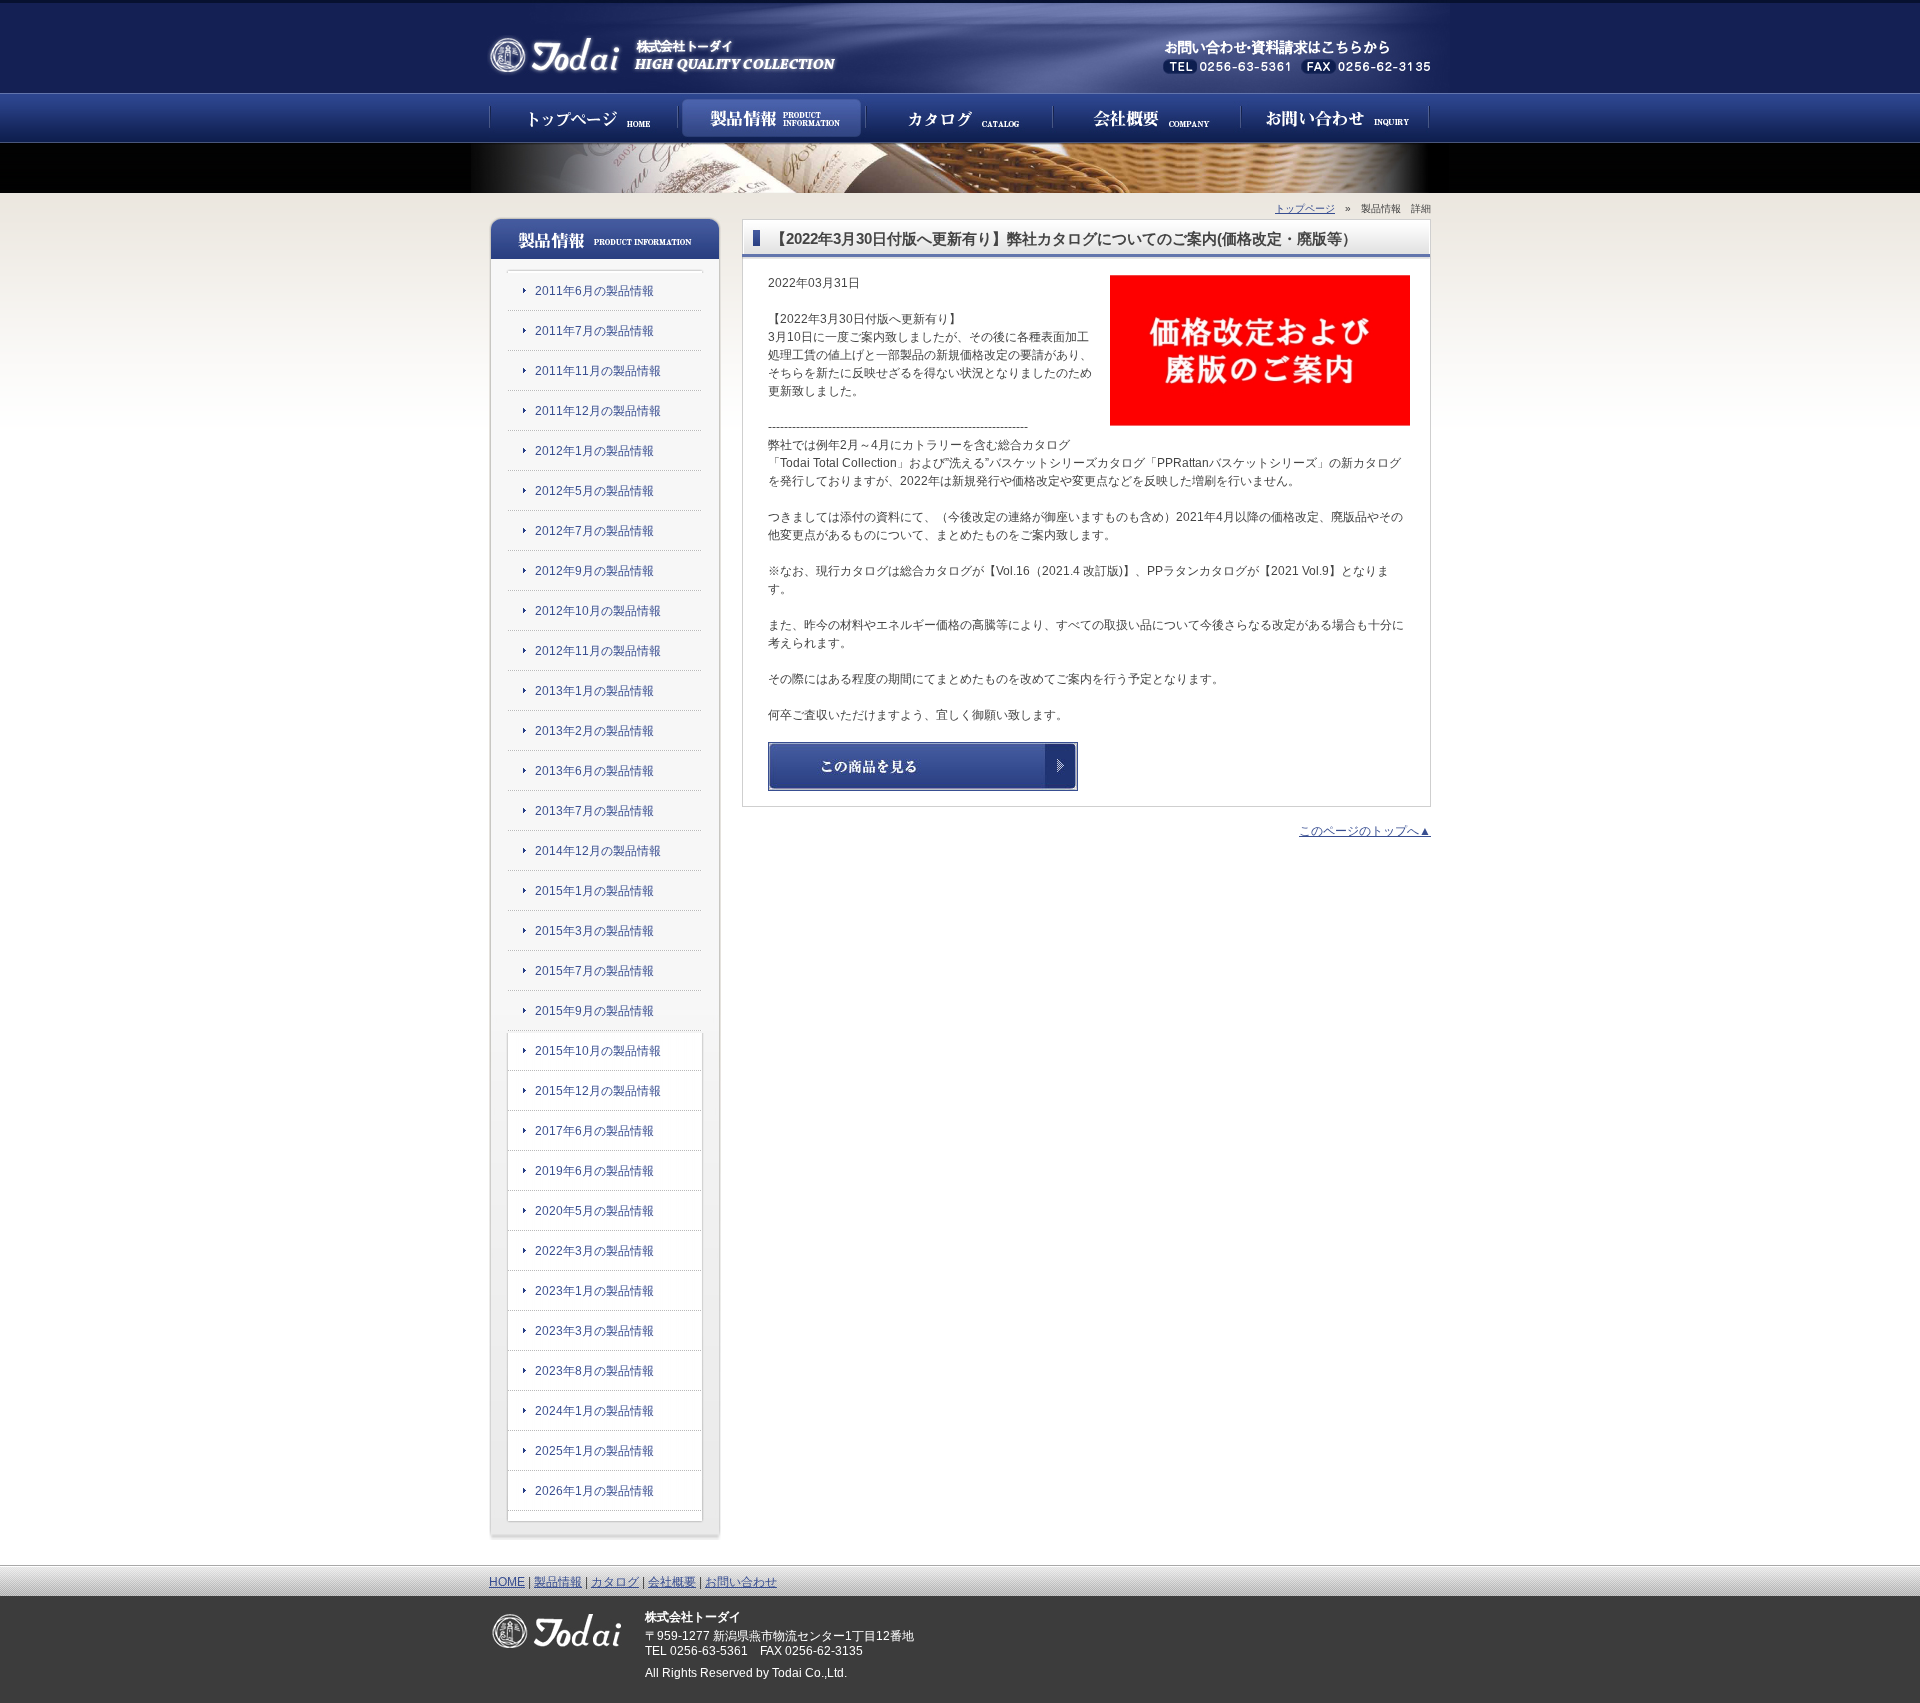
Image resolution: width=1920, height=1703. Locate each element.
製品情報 (558, 1582)
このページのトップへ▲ (1365, 831)
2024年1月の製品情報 (594, 1411)
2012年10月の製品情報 (598, 611)
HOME (507, 1582)
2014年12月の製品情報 (598, 851)
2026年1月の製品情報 (594, 1491)
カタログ (959, 118)
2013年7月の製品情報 (594, 811)
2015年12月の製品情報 (598, 1091)
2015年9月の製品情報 (594, 1011)
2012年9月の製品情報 (594, 571)
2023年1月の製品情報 (594, 1291)
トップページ (583, 118)
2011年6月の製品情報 (594, 291)
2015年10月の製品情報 (598, 1051)
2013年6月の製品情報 (594, 771)
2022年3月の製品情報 (594, 1251)
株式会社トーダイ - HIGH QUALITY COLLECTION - (663, 55)
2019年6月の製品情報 (594, 1171)
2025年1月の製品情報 (594, 1451)
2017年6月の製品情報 (594, 1131)
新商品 (772, 118)
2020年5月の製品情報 (594, 1211)
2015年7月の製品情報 (594, 971)
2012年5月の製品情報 (594, 491)
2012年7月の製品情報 (594, 531)
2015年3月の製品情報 (594, 931)
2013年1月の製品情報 (594, 691)
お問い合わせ (1335, 118)
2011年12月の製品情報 (598, 411)
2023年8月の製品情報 (594, 1371)
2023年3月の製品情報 (594, 1331)
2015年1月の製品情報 (594, 891)
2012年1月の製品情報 (594, 451)
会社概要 (1147, 118)
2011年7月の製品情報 (594, 331)
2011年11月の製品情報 (598, 371)
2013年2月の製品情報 (594, 731)
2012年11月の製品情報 (598, 651)
